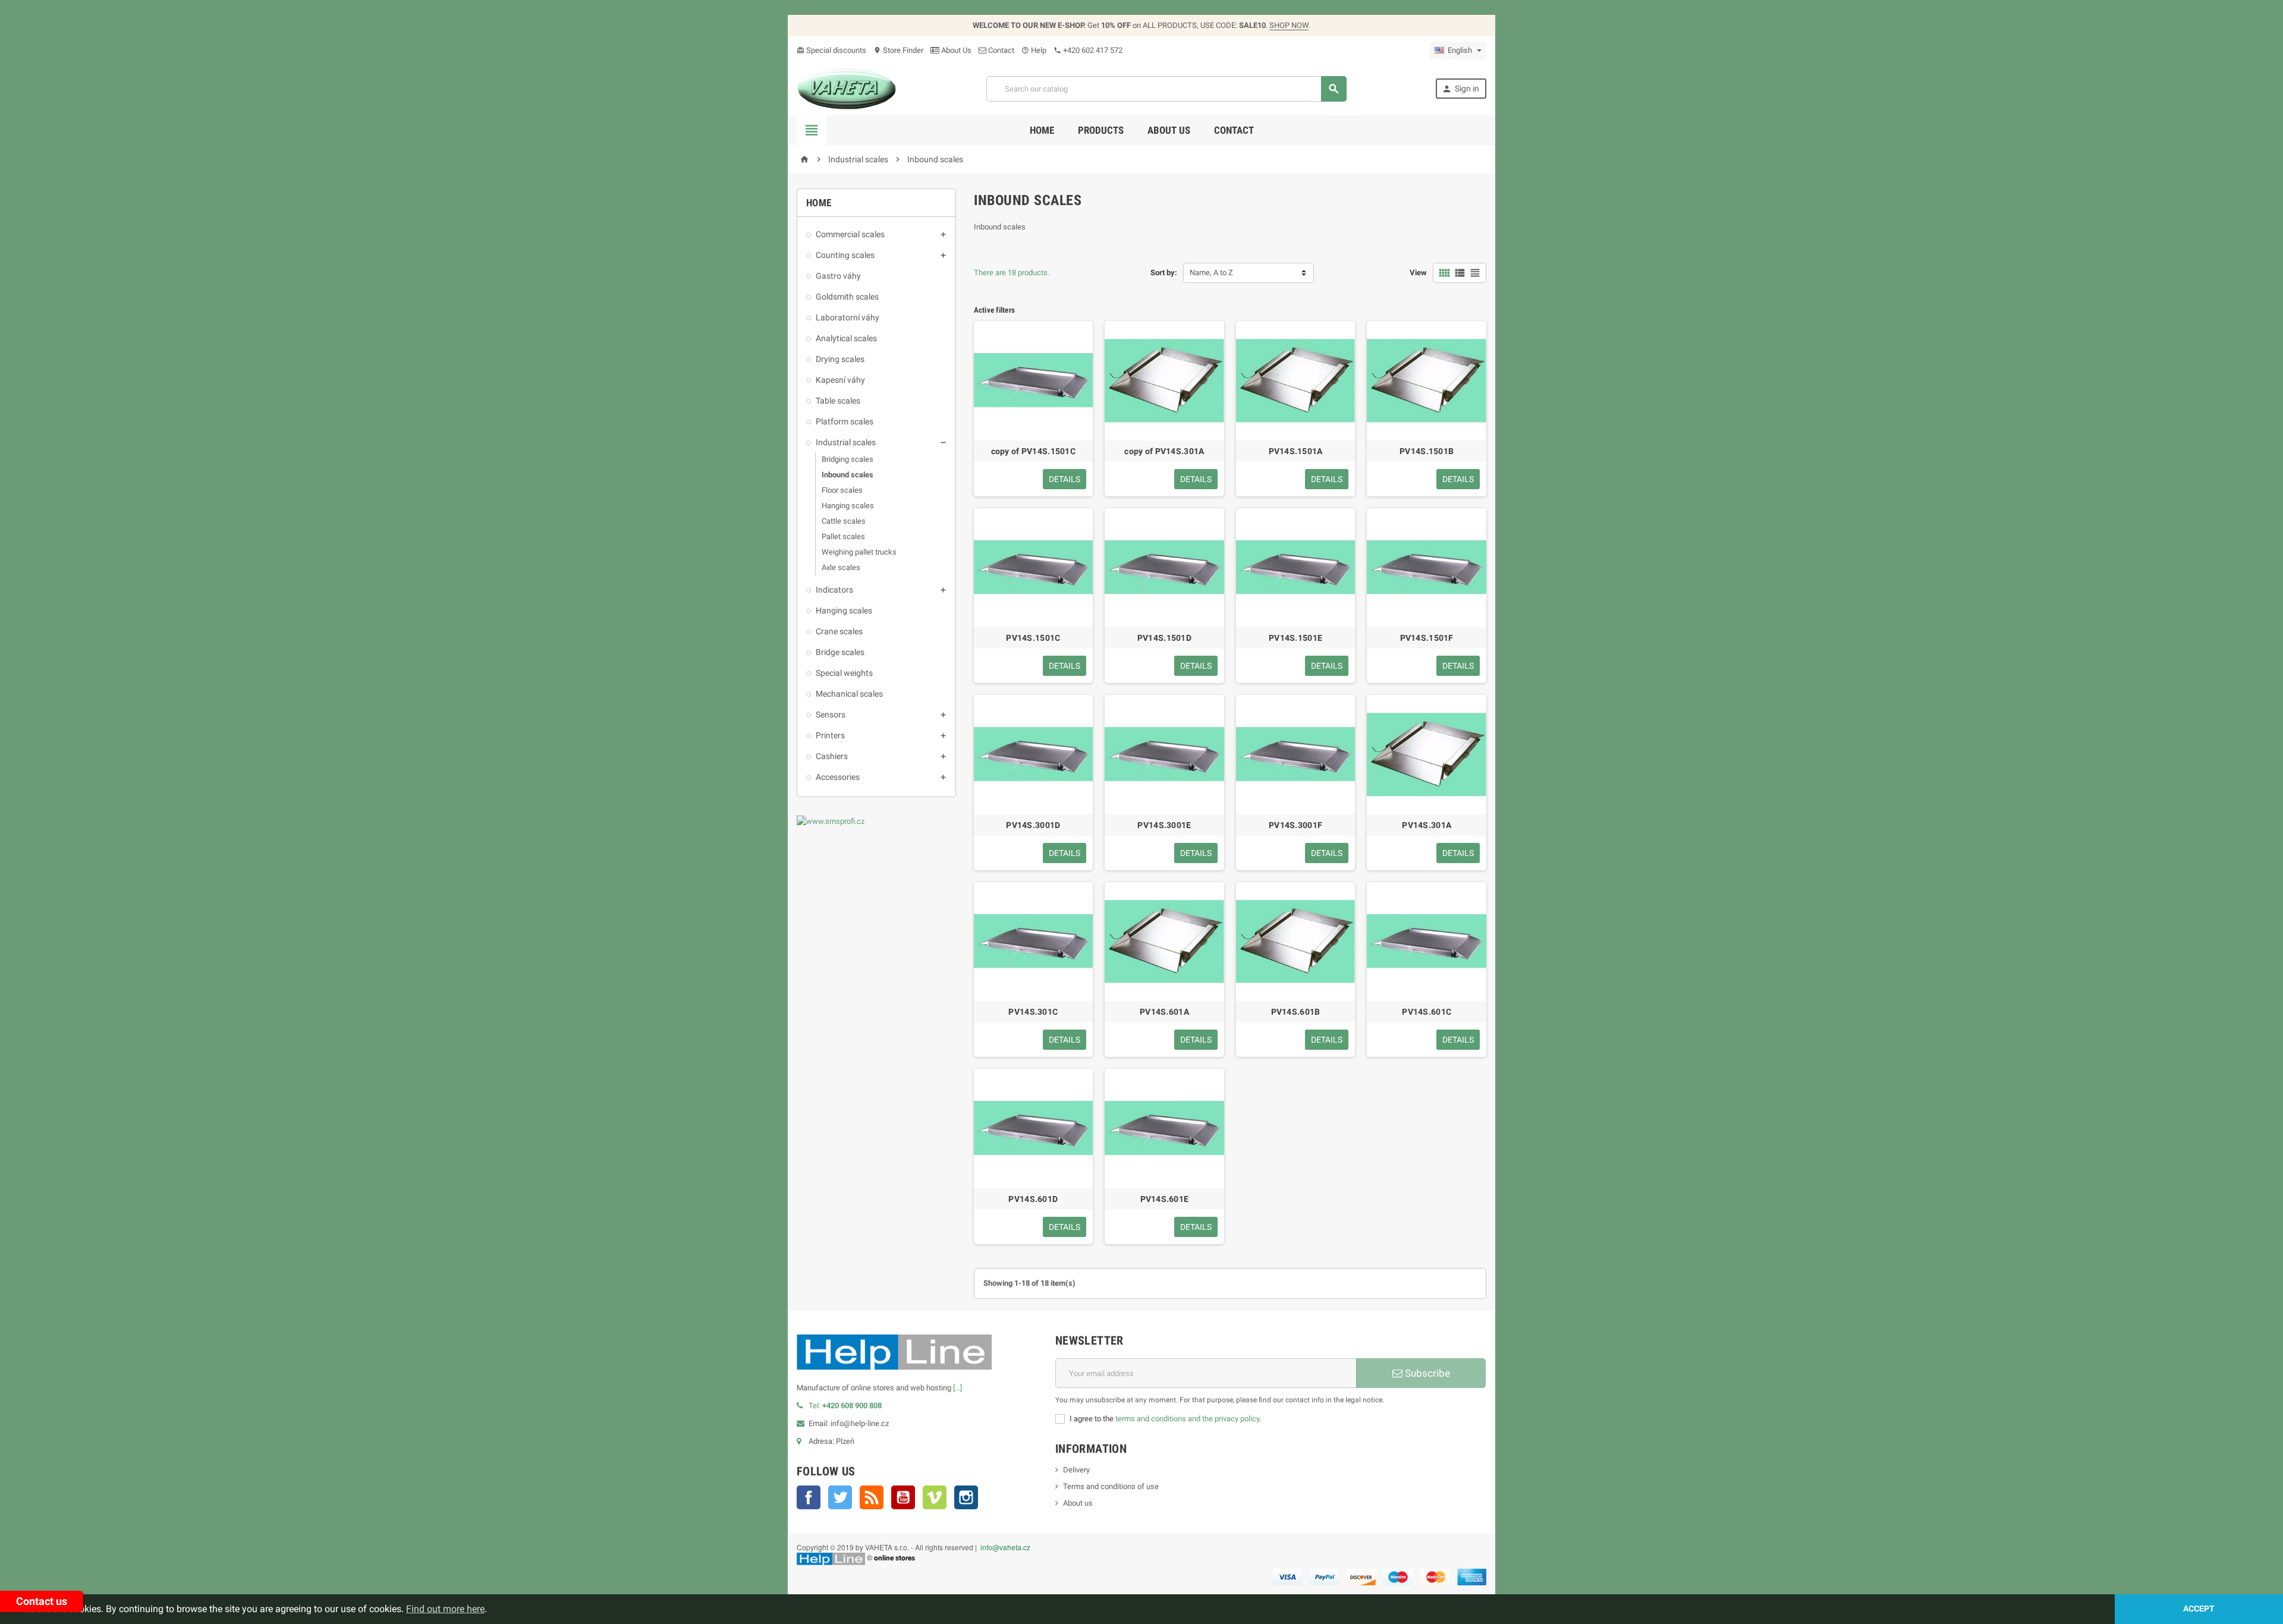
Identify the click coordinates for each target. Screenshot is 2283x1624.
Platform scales (845, 421)
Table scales (838, 401)
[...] (957, 1388)
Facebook (809, 1497)
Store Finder (898, 50)
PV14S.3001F (1295, 825)
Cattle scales (844, 521)
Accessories (838, 777)
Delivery (1076, 1470)
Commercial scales (850, 234)
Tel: (845, 1406)
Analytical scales (846, 338)
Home (1042, 130)
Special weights (844, 673)
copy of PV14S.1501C (1033, 451)
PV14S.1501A (1296, 451)
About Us (955, 50)
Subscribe (1426, 1373)
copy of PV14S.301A (1164, 451)
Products (1101, 130)
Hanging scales (848, 506)
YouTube (903, 1497)
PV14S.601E (1165, 1199)
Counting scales (845, 255)
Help (1034, 50)
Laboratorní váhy (848, 317)
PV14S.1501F (1427, 638)
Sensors (831, 715)
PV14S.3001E (1164, 825)
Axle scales (841, 567)
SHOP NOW (1289, 25)
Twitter (840, 1497)
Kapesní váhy (840, 380)
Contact (1000, 50)
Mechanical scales (849, 694)
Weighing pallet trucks (859, 552)
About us (1169, 130)
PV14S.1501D (1164, 638)
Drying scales (840, 359)
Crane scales (839, 631)
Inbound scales (848, 475)
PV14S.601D (1033, 1199)
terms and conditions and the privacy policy (1187, 1419)
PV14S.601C (1427, 1012)
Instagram (966, 1497)
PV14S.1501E (1295, 638)
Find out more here (445, 1609)
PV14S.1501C (1033, 638)
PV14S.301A (1427, 825)
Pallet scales (843, 536)
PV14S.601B (1296, 1012)
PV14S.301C (1033, 1012)
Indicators (834, 590)
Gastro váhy (838, 276)
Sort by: (1164, 273)
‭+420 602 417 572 (1088, 50)
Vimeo (935, 1497)
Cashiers (832, 756)
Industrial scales (846, 442)
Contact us (42, 1601)
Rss (872, 1497)
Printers (830, 735)
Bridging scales (848, 459)
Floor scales (842, 490)
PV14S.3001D (1033, 825)
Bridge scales (840, 652)
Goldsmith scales (847, 297)
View (1418, 273)
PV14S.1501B (1427, 451)
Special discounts (831, 50)
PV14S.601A (1164, 1012)
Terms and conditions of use (1111, 1486)
